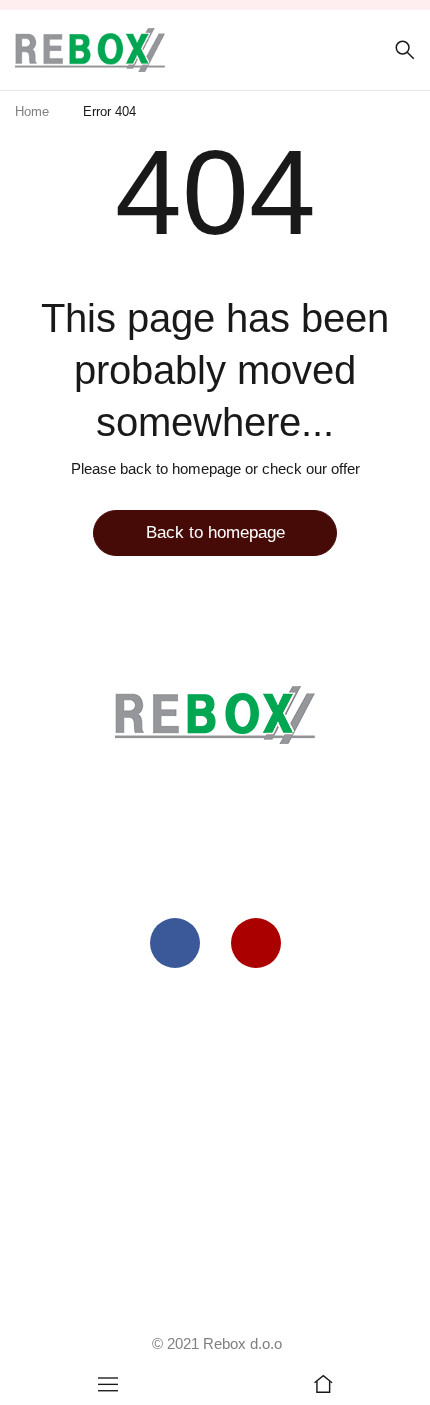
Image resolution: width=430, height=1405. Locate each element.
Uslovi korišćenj (210, 1011)
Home (32, 111)
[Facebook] (175, 943)
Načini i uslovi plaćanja (215, 1221)
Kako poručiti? (215, 1137)
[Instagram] (256, 943)
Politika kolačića (215, 1053)
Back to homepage (215, 532)
